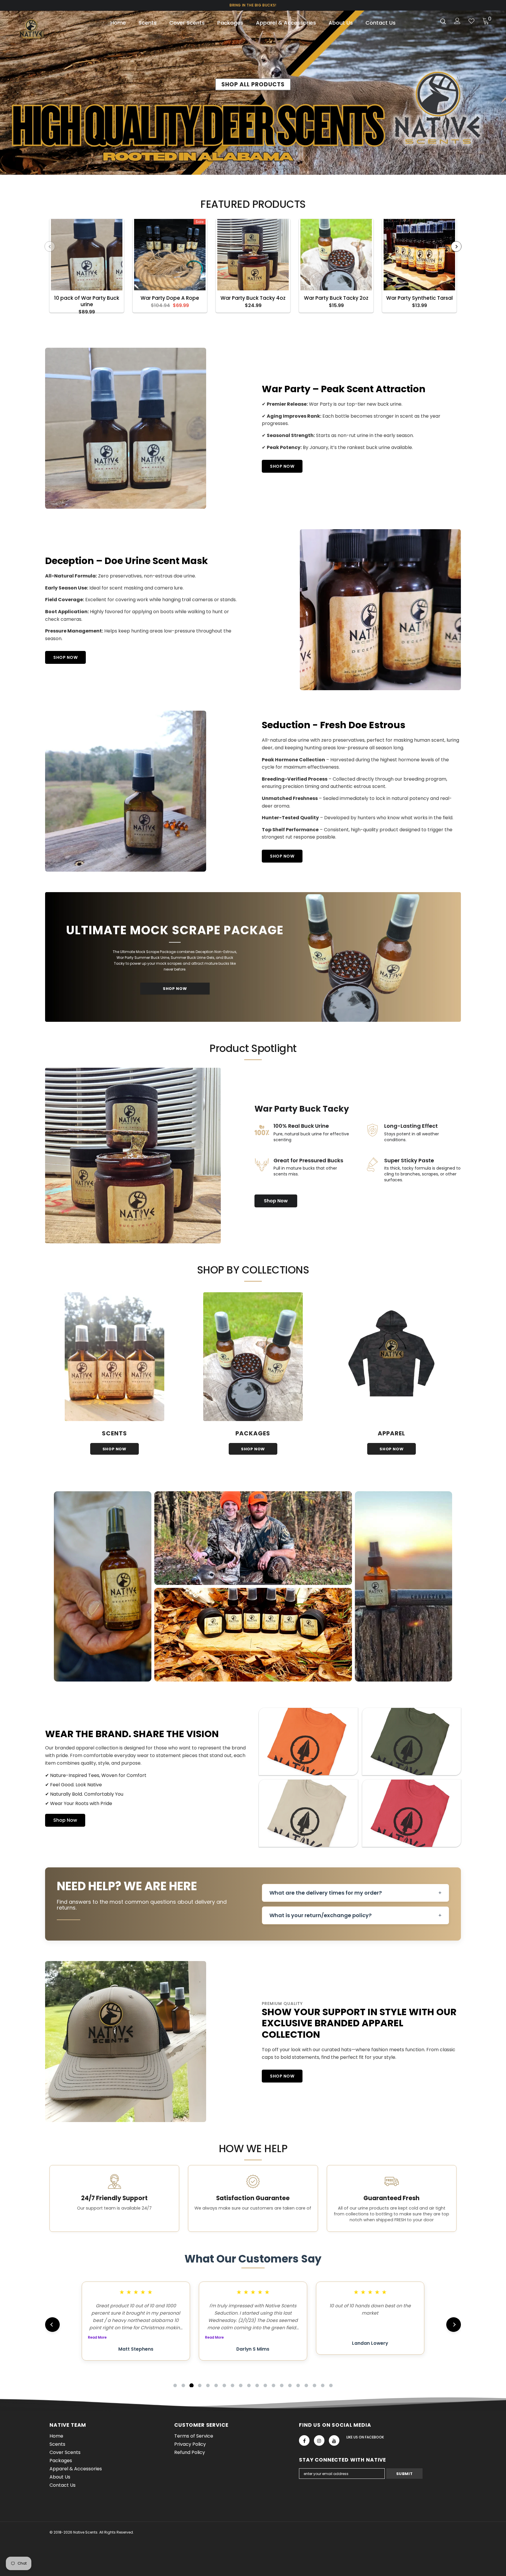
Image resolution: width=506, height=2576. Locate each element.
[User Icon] (457, 21)
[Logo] (51, 29)
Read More (97, 2337)
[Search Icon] (443, 21)
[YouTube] (334, 2440)
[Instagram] (319, 2440)
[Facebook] (304, 2440)
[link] (253, 1538)
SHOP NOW (282, 466)
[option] (87, 266)
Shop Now (276, 1201)
